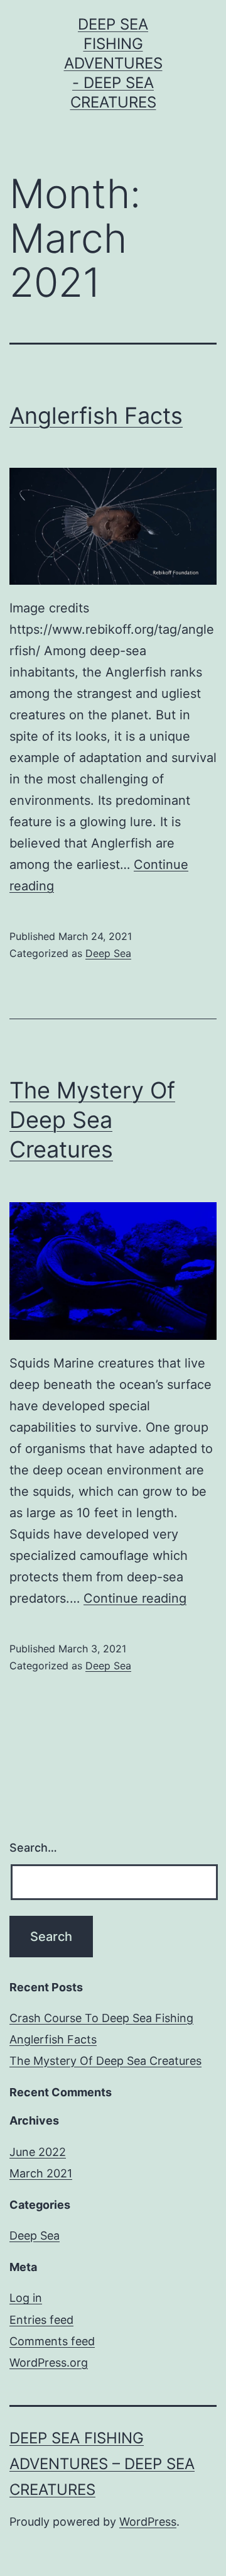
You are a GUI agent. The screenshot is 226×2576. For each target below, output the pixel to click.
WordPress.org (49, 2363)
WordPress (148, 2522)
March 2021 (41, 2173)
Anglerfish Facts (96, 416)
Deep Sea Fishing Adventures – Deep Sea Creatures (102, 2464)
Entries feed (41, 2320)
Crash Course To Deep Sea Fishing (101, 2018)
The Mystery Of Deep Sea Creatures (92, 1120)
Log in (26, 2298)
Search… (33, 1848)
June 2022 (38, 2152)
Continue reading (135, 1598)
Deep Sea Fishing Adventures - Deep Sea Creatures (113, 64)
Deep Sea (108, 953)
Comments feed (52, 2341)
